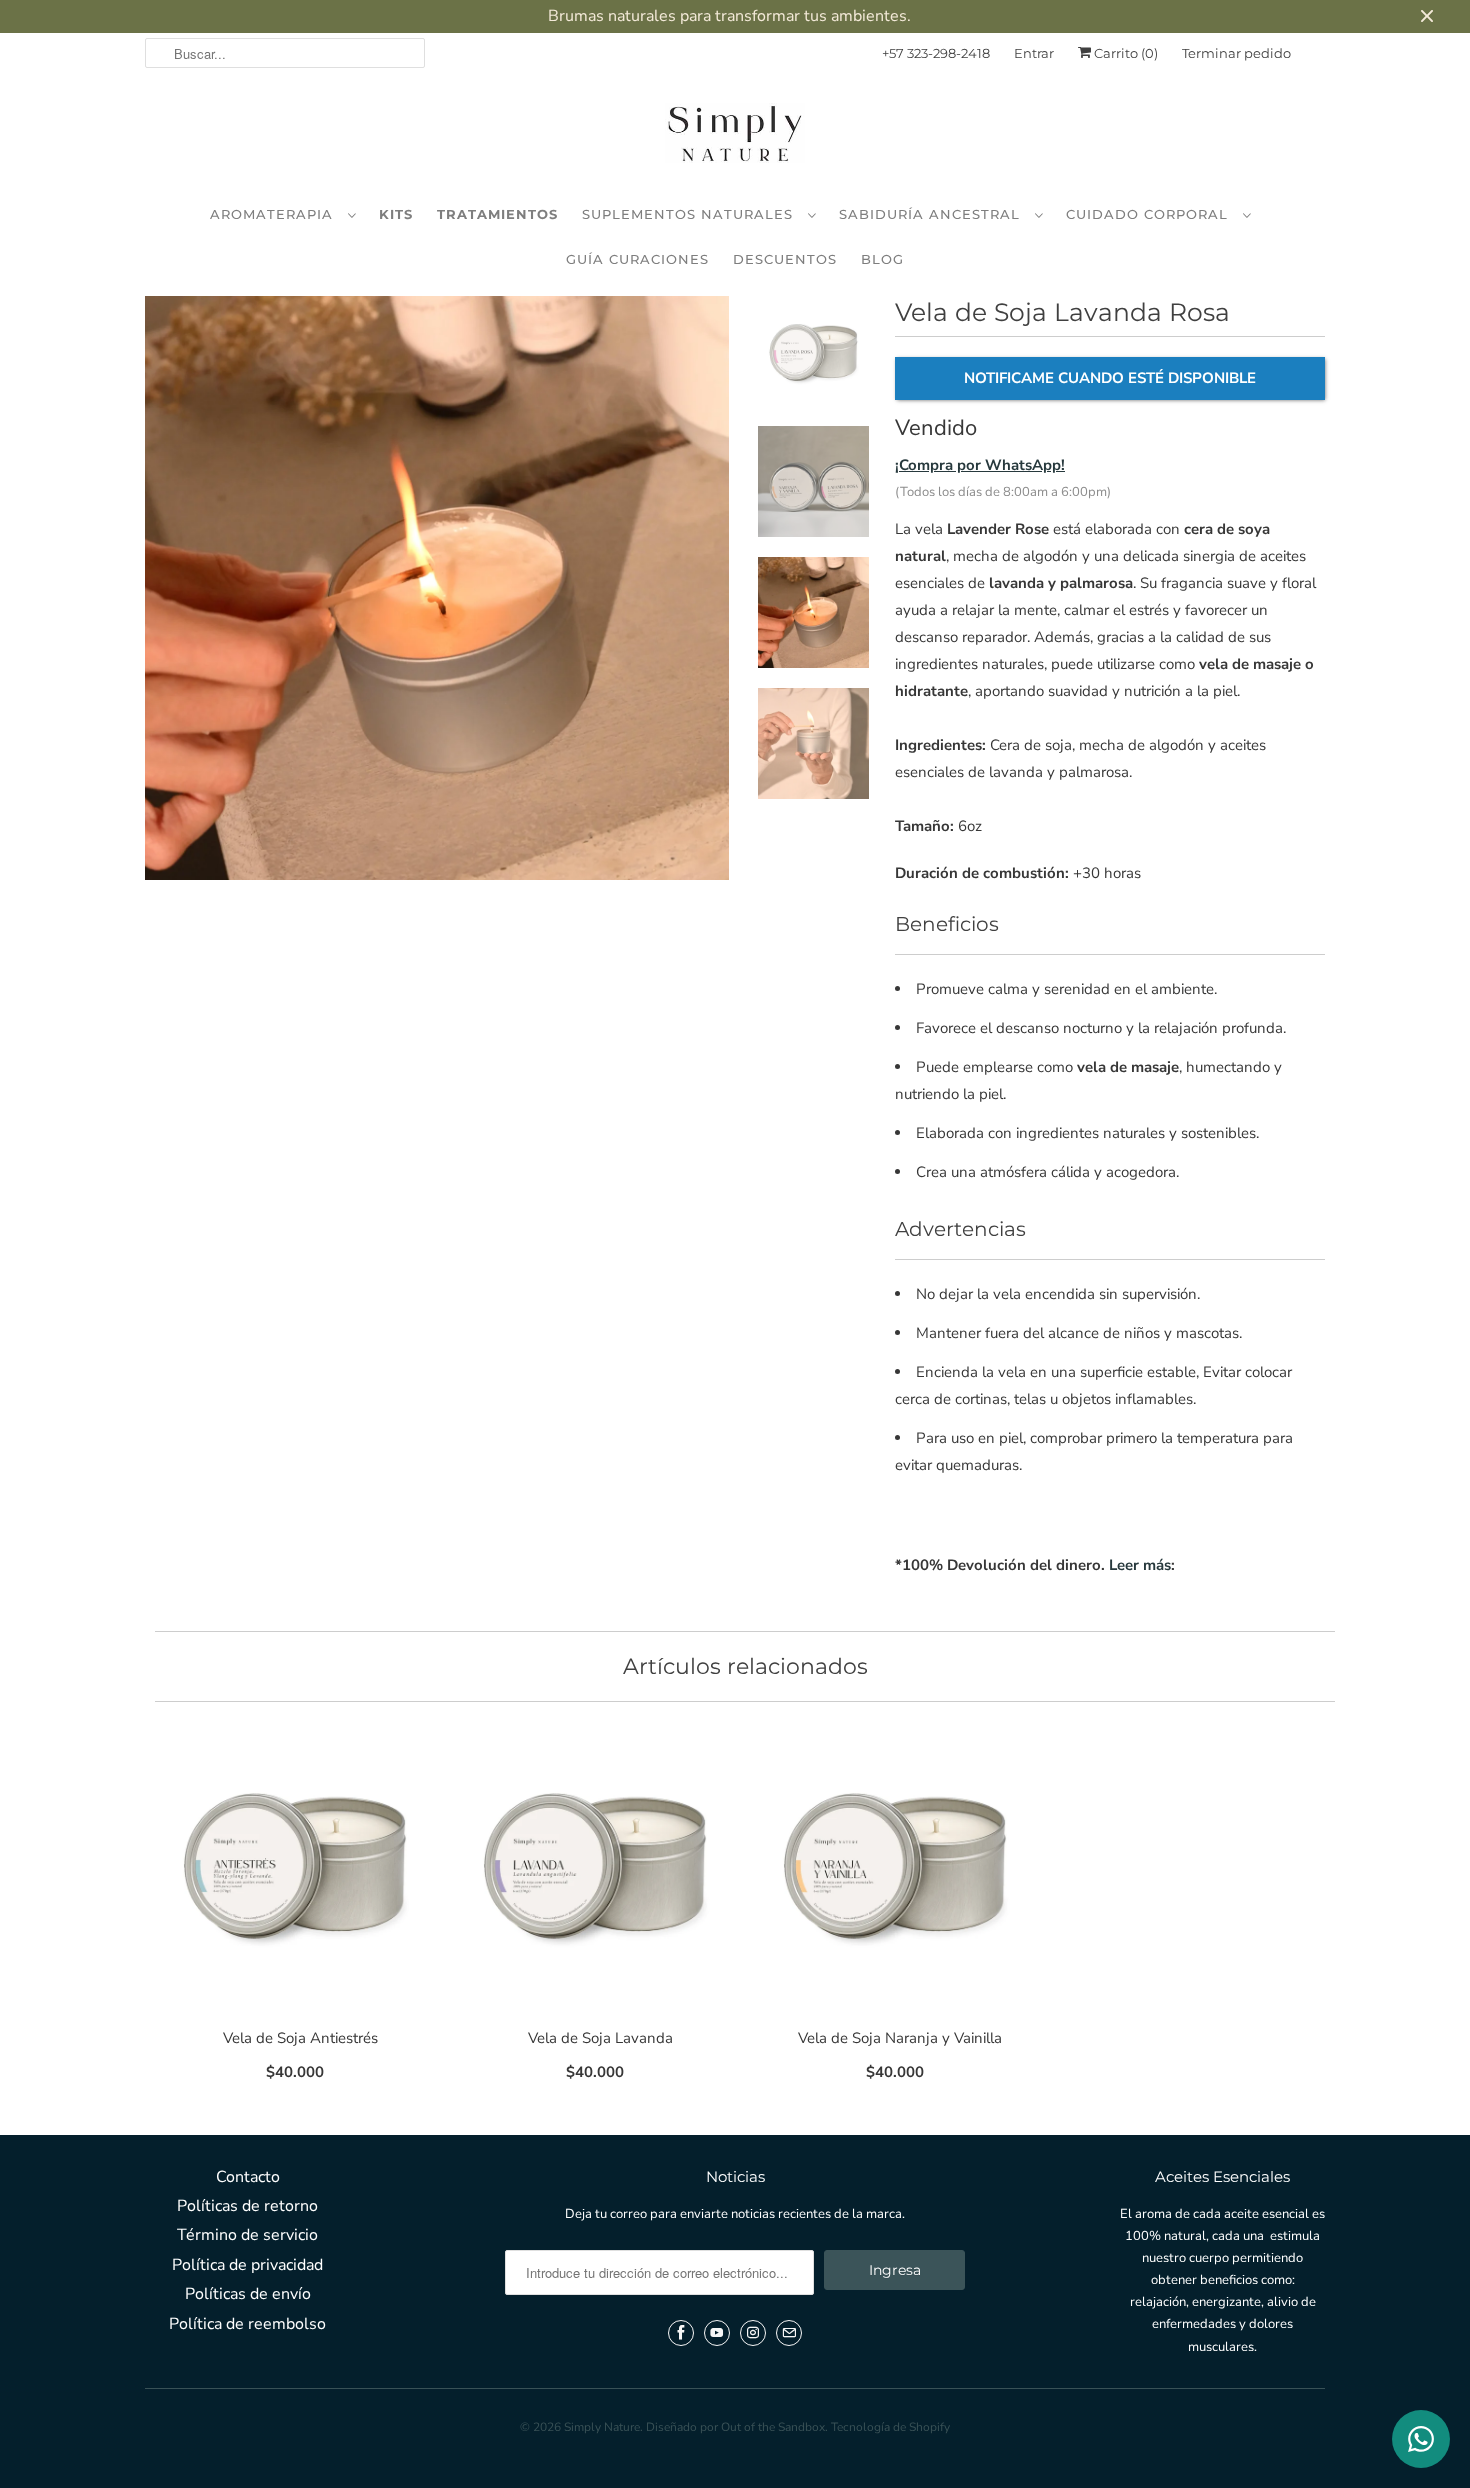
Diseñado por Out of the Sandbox (735, 2427)
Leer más (1140, 1565)
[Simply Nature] (735, 137)
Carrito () (1124, 53)
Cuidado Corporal (1149, 214)
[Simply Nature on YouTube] (717, 2333)
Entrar (1034, 53)
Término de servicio (247, 2235)
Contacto (248, 2177)
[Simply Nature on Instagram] (753, 2333)
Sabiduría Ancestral (932, 214)
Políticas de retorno (247, 2206)
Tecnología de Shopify (890, 2427)
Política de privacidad (247, 2265)
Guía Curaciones (637, 259)
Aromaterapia (274, 214)
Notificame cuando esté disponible (1110, 378)
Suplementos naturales (690, 214)
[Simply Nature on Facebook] (681, 2333)
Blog (882, 259)
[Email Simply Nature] (789, 2333)
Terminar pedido (1236, 53)
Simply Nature (602, 2427)
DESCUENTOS (785, 259)
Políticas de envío (248, 2294)
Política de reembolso (247, 2324)
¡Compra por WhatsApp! (980, 465)
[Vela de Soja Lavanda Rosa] (437, 588)
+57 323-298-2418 (936, 53)
